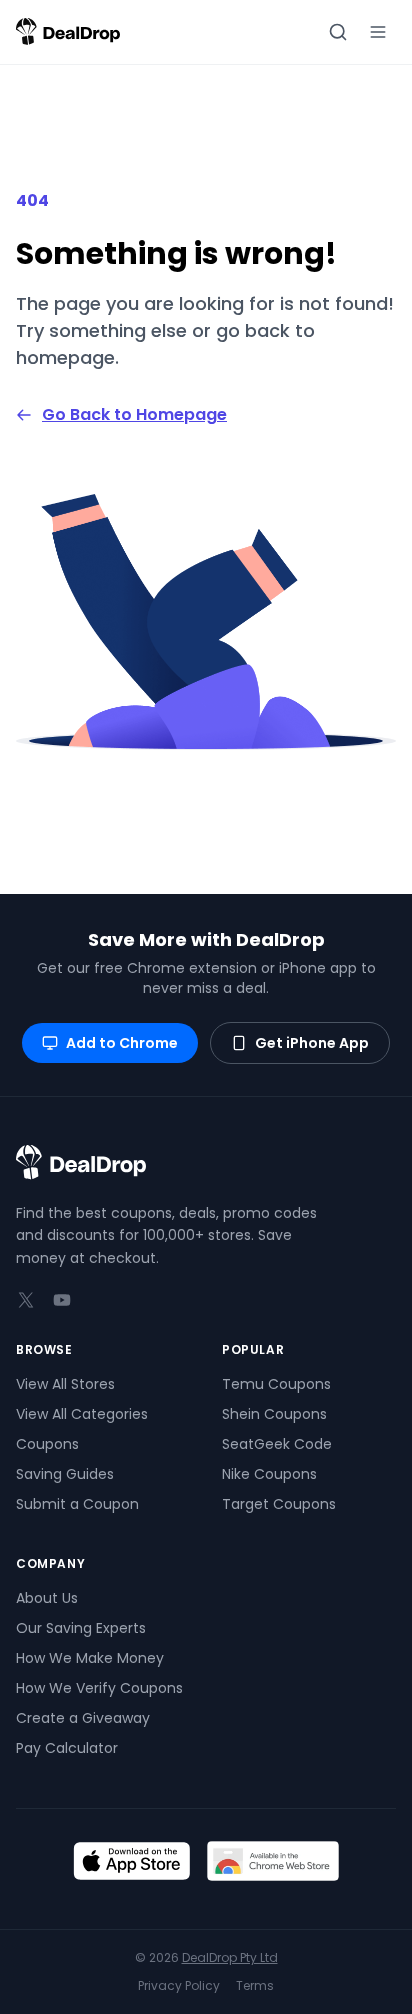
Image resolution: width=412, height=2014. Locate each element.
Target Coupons (279, 1504)
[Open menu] (378, 32)
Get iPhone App (312, 1043)
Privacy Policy (179, 1986)
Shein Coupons (274, 1414)
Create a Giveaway (83, 1718)
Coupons (47, 1444)
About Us (47, 1598)
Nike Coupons (269, 1474)
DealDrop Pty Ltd (230, 1957)
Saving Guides (65, 1474)
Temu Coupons (276, 1384)
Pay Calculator (67, 1748)
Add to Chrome (122, 1043)
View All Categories (82, 1414)
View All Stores (65, 1384)
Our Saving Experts (81, 1628)
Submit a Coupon (77, 1504)
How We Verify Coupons (99, 1688)
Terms (255, 1986)
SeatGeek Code (277, 1444)
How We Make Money (90, 1658)
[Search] (338, 32)
